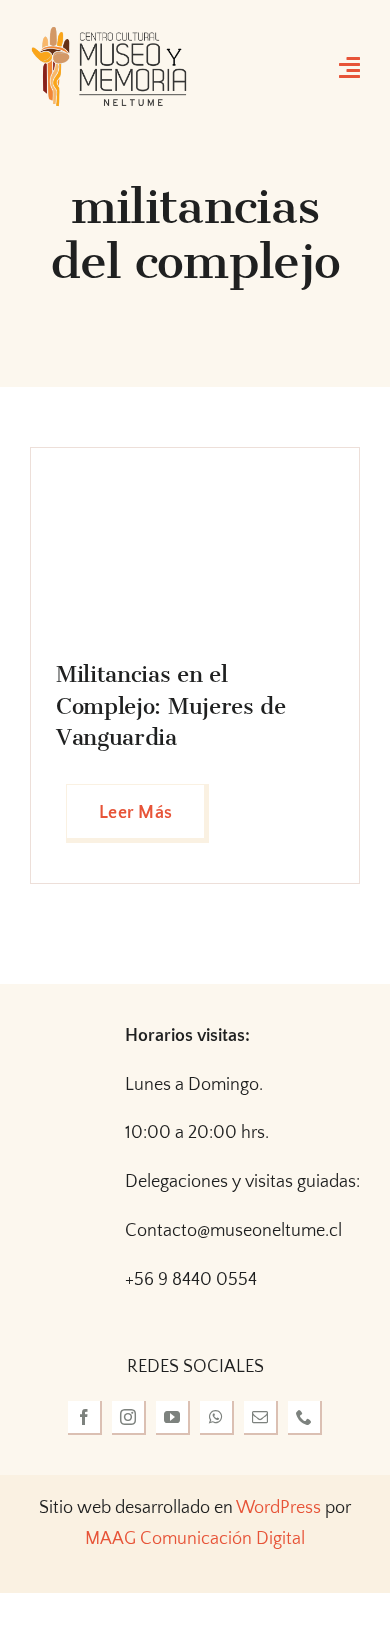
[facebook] (85, 1418)
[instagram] (129, 1418)
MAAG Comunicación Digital (195, 1539)
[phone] (305, 1418)
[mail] (261, 1418)
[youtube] (173, 1418)
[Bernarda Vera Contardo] (148, 482)
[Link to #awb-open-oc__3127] (349, 67)
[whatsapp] (217, 1418)
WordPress (278, 1508)
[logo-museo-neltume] (109, 34)
